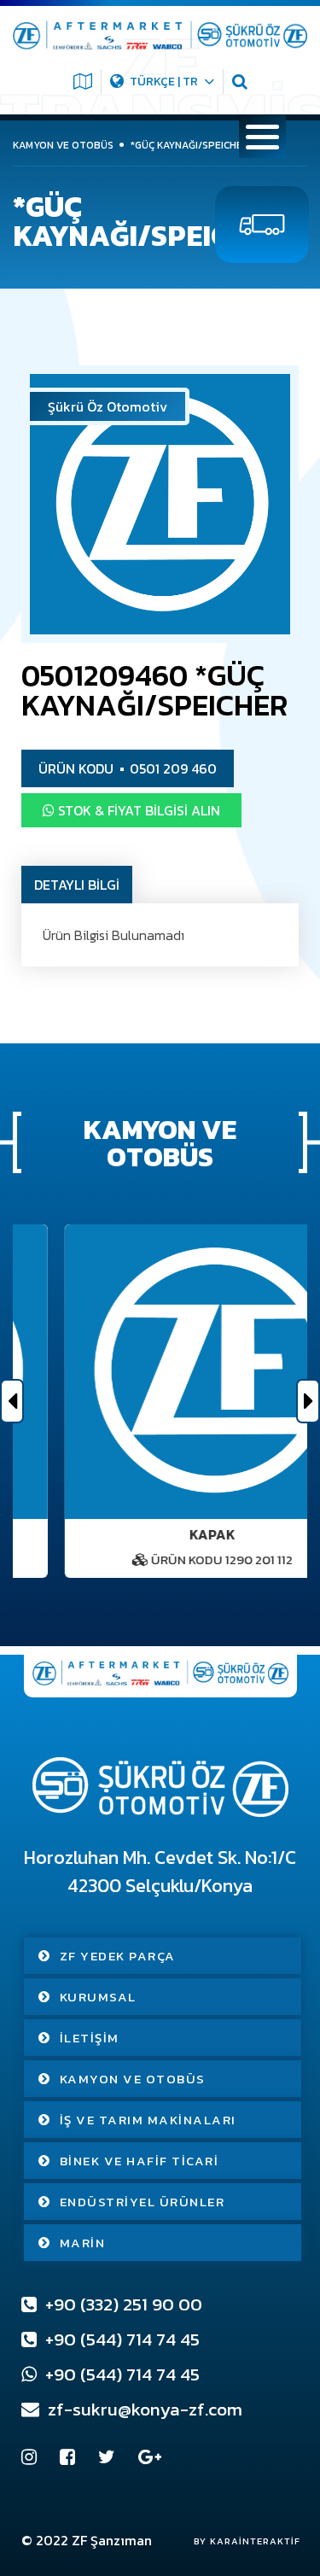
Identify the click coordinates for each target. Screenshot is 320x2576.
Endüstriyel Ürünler (143, 2202)
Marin (83, 2243)
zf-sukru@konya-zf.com (143, 2409)
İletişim (90, 2038)
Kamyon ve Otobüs (133, 2079)
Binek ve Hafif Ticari (140, 2161)
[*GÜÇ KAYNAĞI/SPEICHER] (160, 504)
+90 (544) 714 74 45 (120, 2339)
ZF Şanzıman (112, 2540)
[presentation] (12, 1401)
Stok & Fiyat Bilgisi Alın (137, 810)
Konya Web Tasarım (239, 2541)
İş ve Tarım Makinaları (148, 2120)
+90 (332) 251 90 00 (122, 2304)
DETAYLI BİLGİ (77, 885)
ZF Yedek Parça (118, 1956)
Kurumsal (98, 1997)
